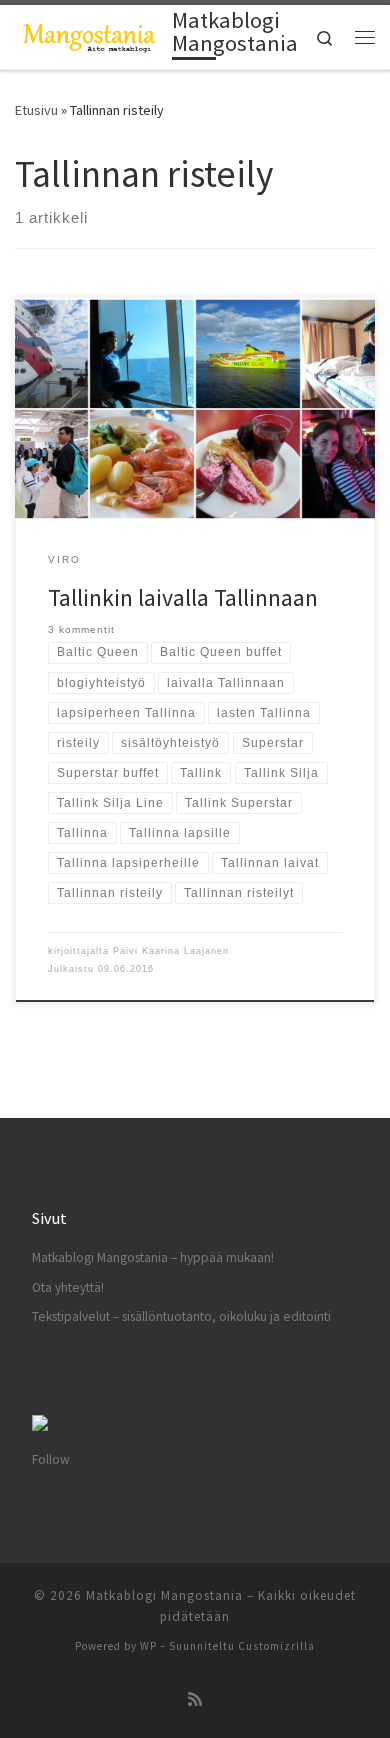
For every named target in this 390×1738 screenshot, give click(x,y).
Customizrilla (276, 1646)
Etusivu (36, 110)
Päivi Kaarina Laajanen (171, 951)
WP (148, 1646)
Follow (51, 1459)
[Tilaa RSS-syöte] (195, 1699)
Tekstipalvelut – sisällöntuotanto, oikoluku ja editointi (181, 1316)
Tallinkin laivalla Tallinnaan (183, 597)
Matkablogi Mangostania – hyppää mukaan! (153, 1257)
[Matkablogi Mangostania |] (90, 35)
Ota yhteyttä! (68, 1287)
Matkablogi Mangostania (164, 1595)
